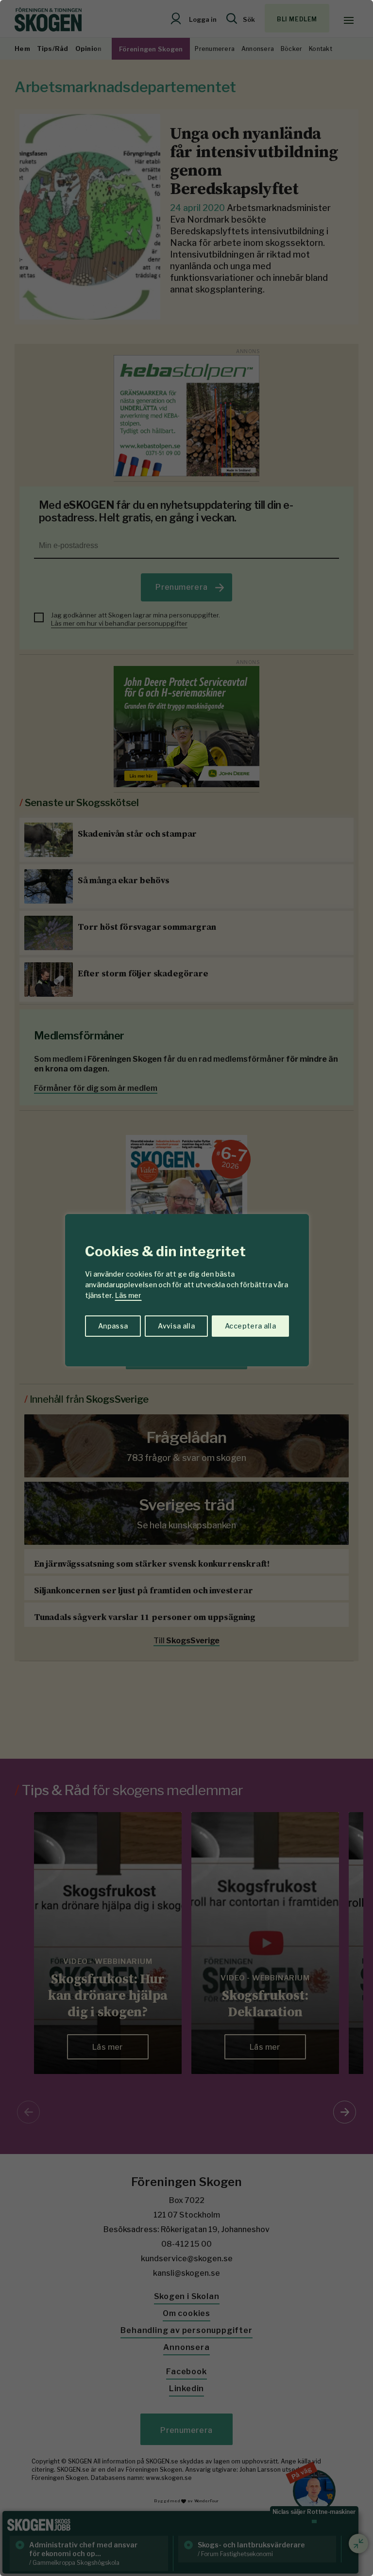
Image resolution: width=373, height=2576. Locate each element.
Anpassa (113, 1326)
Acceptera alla (250, 1326)
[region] (186, 1288)
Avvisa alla (176, 1326)
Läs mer (128, 1295)
